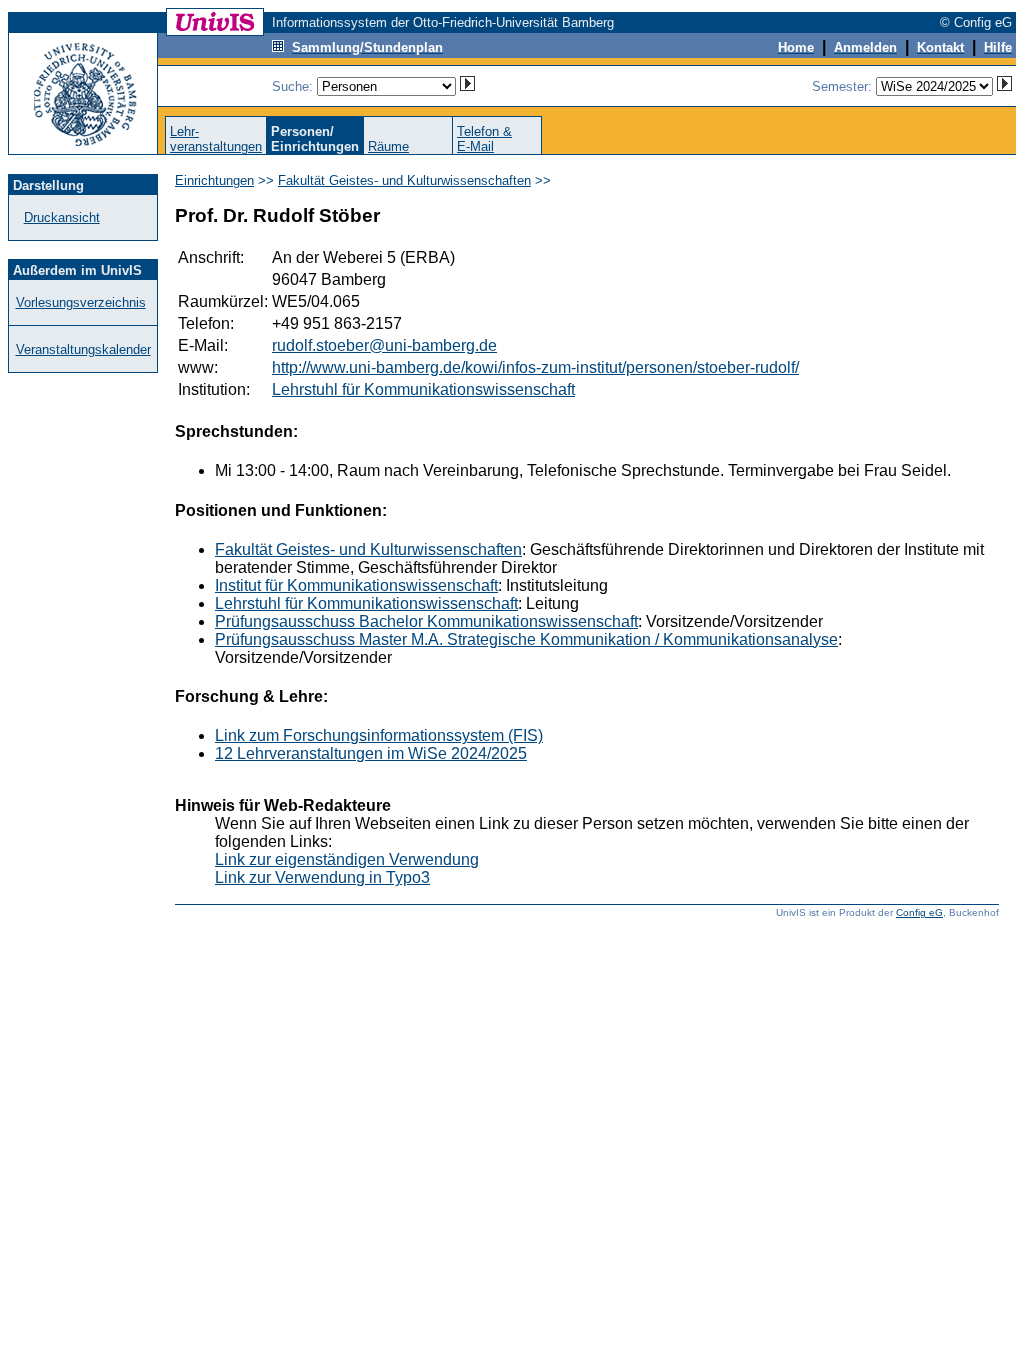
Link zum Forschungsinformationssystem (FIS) (379, 735)
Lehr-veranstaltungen (216, 139)
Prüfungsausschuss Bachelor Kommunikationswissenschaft (426, 621)
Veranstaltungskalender (83, 349)
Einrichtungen (214, 180)
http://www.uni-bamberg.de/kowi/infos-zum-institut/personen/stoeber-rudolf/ (535, 367)
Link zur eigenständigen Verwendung (347, 859)
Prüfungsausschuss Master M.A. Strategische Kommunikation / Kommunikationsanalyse (526, 639)
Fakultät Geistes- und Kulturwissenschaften (404, 180)
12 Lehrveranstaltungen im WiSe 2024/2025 (371, 753)
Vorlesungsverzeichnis (81, 302)
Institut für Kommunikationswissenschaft (356, 585)
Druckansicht (62, 217)
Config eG (919, 912)
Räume (388, 146)
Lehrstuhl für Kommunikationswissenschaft (423, 389)
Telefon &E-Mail (484, 139)
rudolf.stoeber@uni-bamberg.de (384, 345)
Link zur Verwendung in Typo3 (322, 877)
